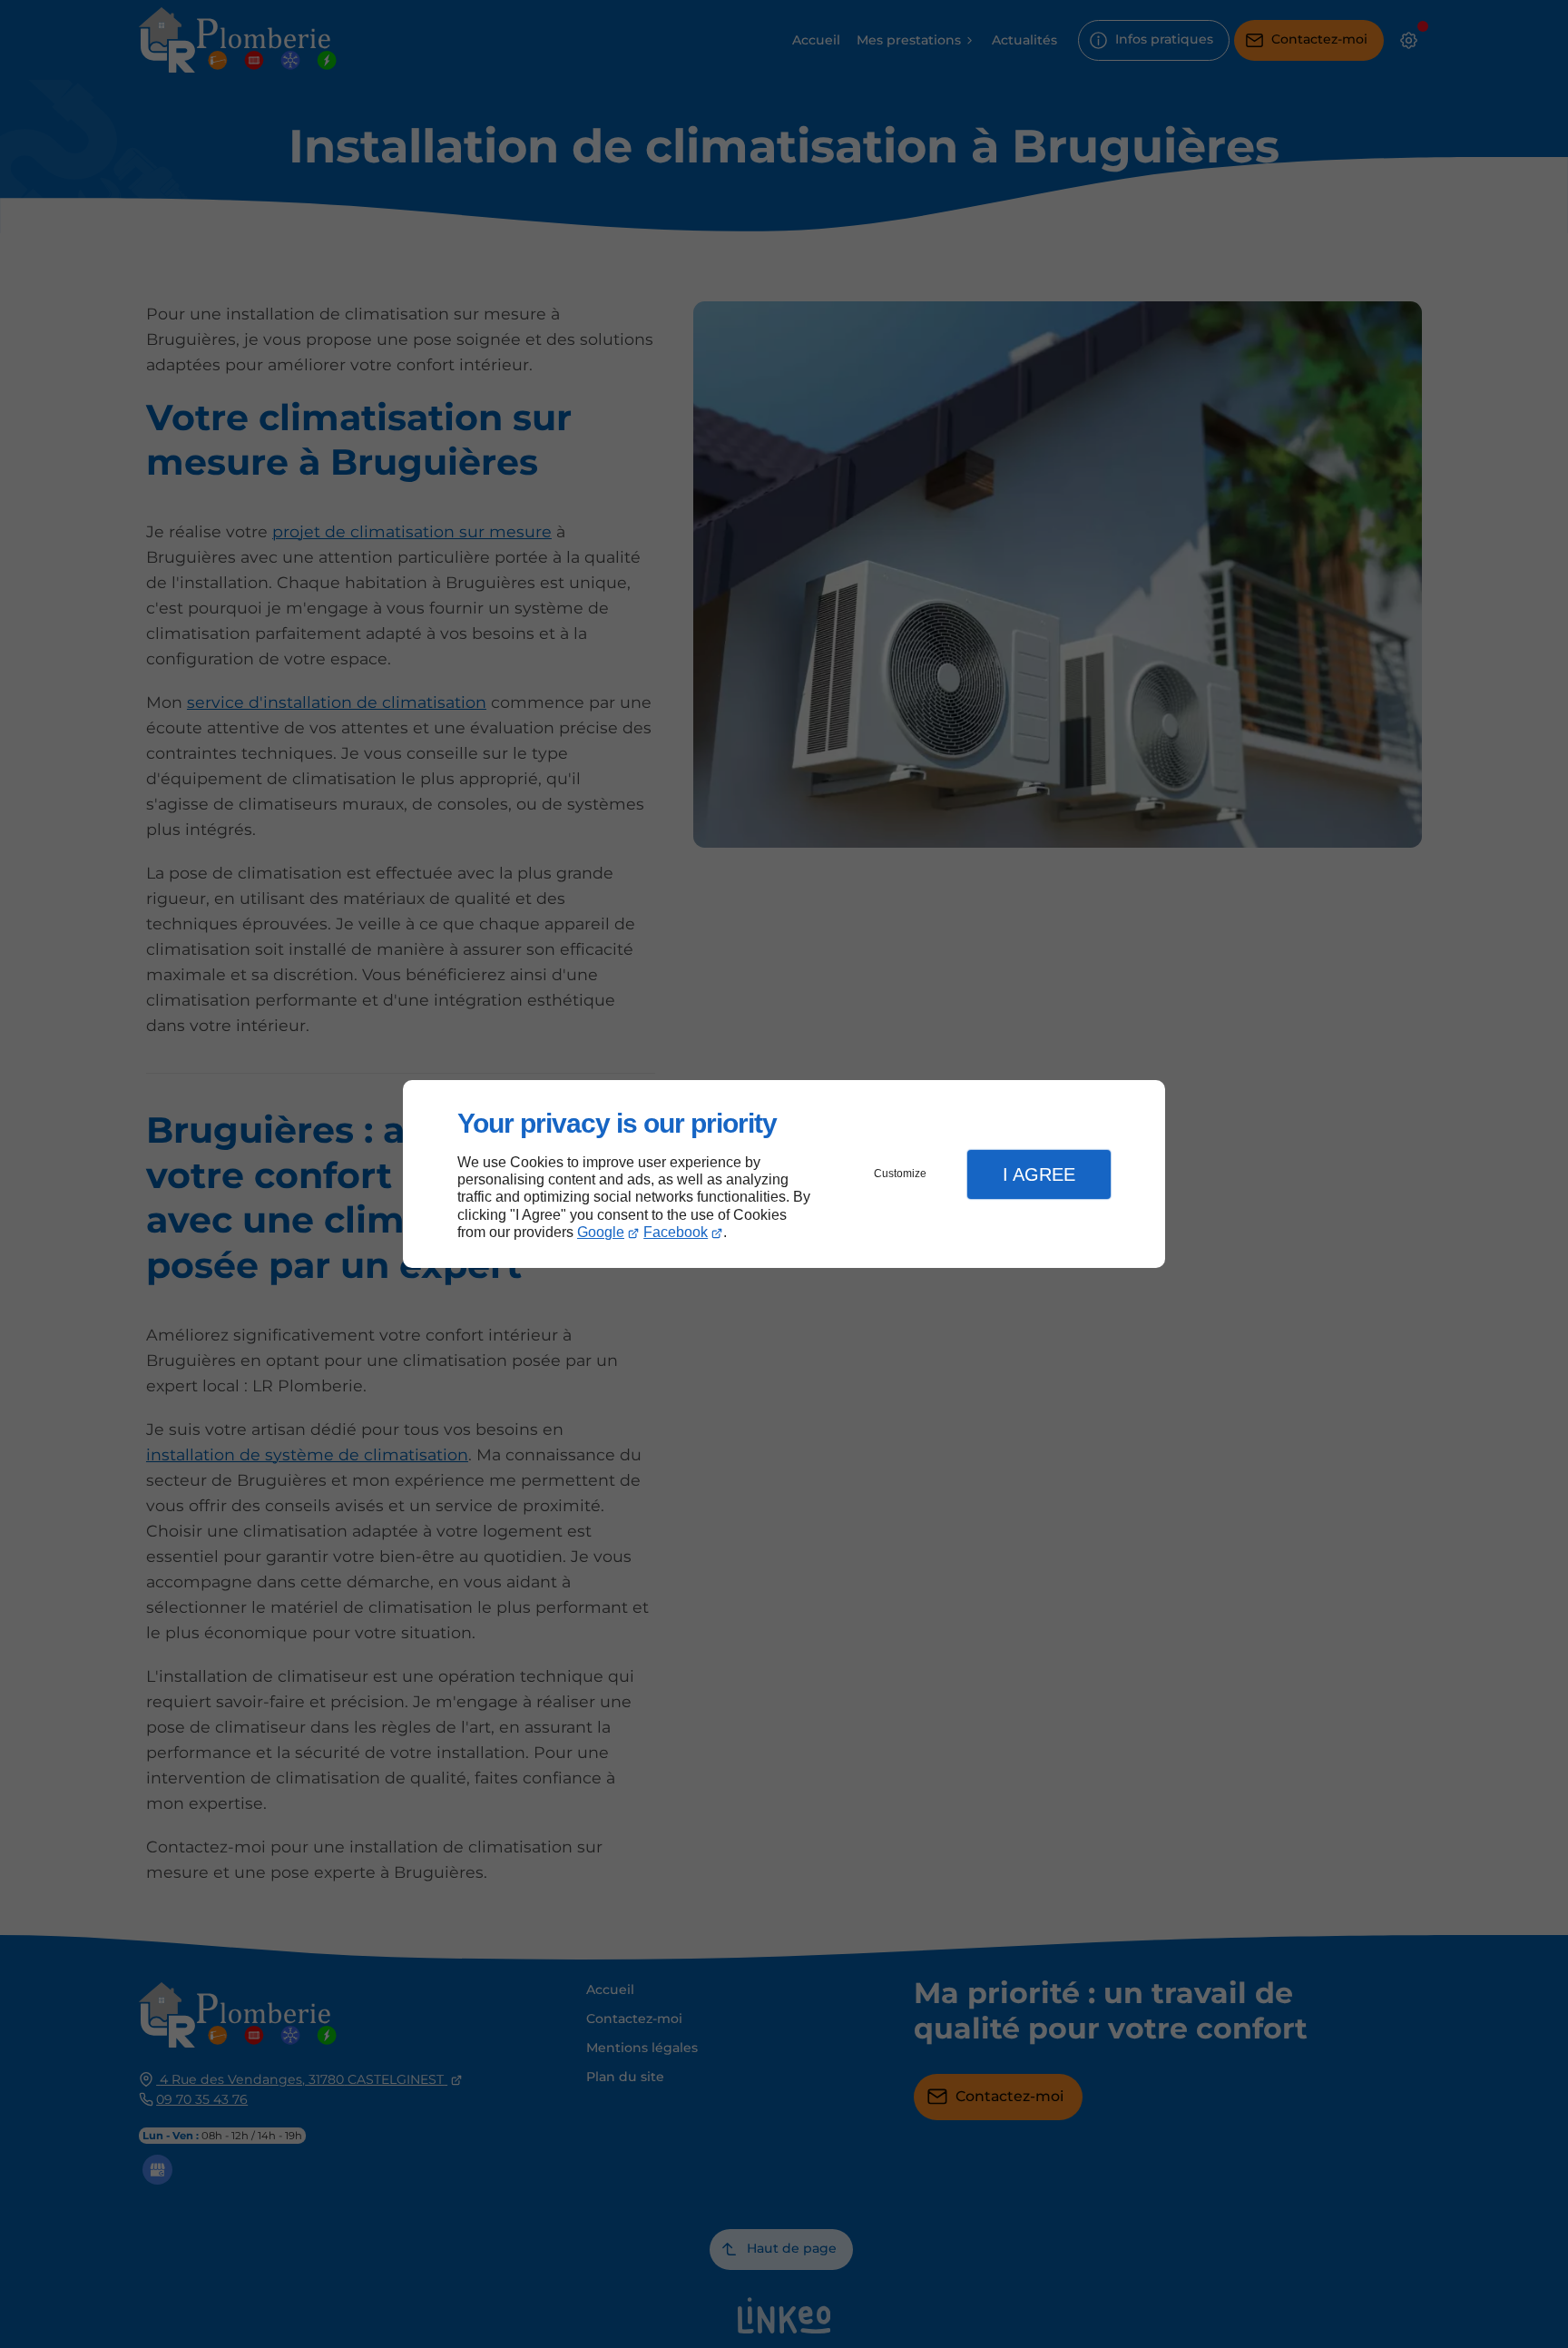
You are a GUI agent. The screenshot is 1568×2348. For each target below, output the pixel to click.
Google (601, 1232)
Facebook (676, 1232)
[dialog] (784, 1174)
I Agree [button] (1039, 1174)
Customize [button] (900, 1174)
